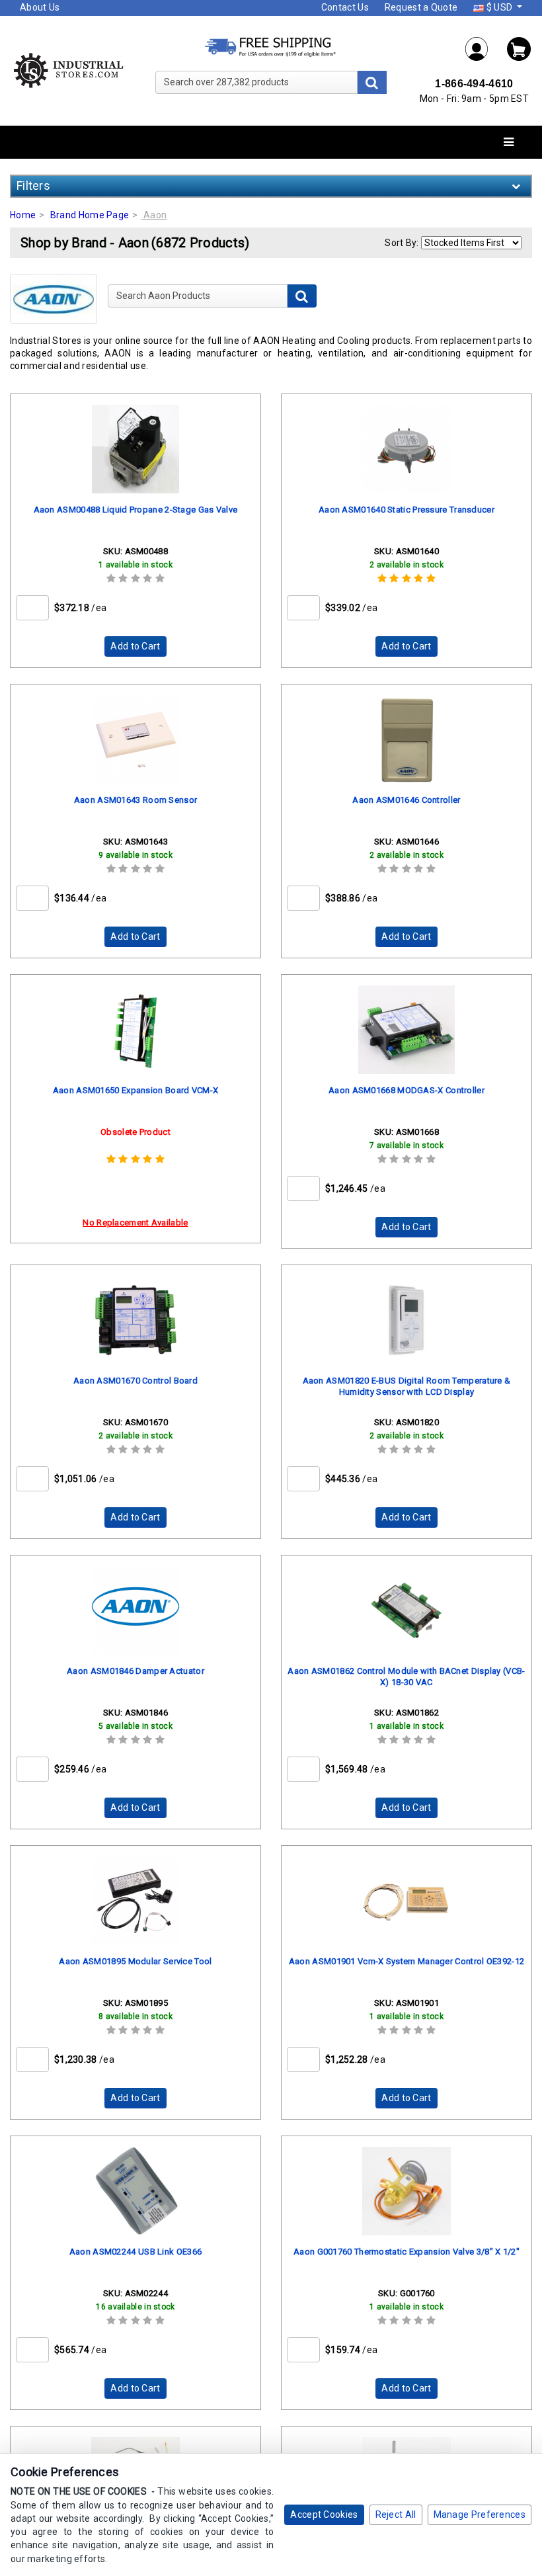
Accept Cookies (324, 2514)
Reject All (396, 2514)
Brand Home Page (90, 215)
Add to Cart (135, 646)
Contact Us (345, 7)
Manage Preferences (480, 2514)
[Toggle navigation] (509, 143)
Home (23, 215)
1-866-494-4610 (474, 84)
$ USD (499, 7)
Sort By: (402, 243)
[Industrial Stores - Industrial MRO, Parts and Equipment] (68, 70)
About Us (40, 7)
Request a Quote (421, 7)
